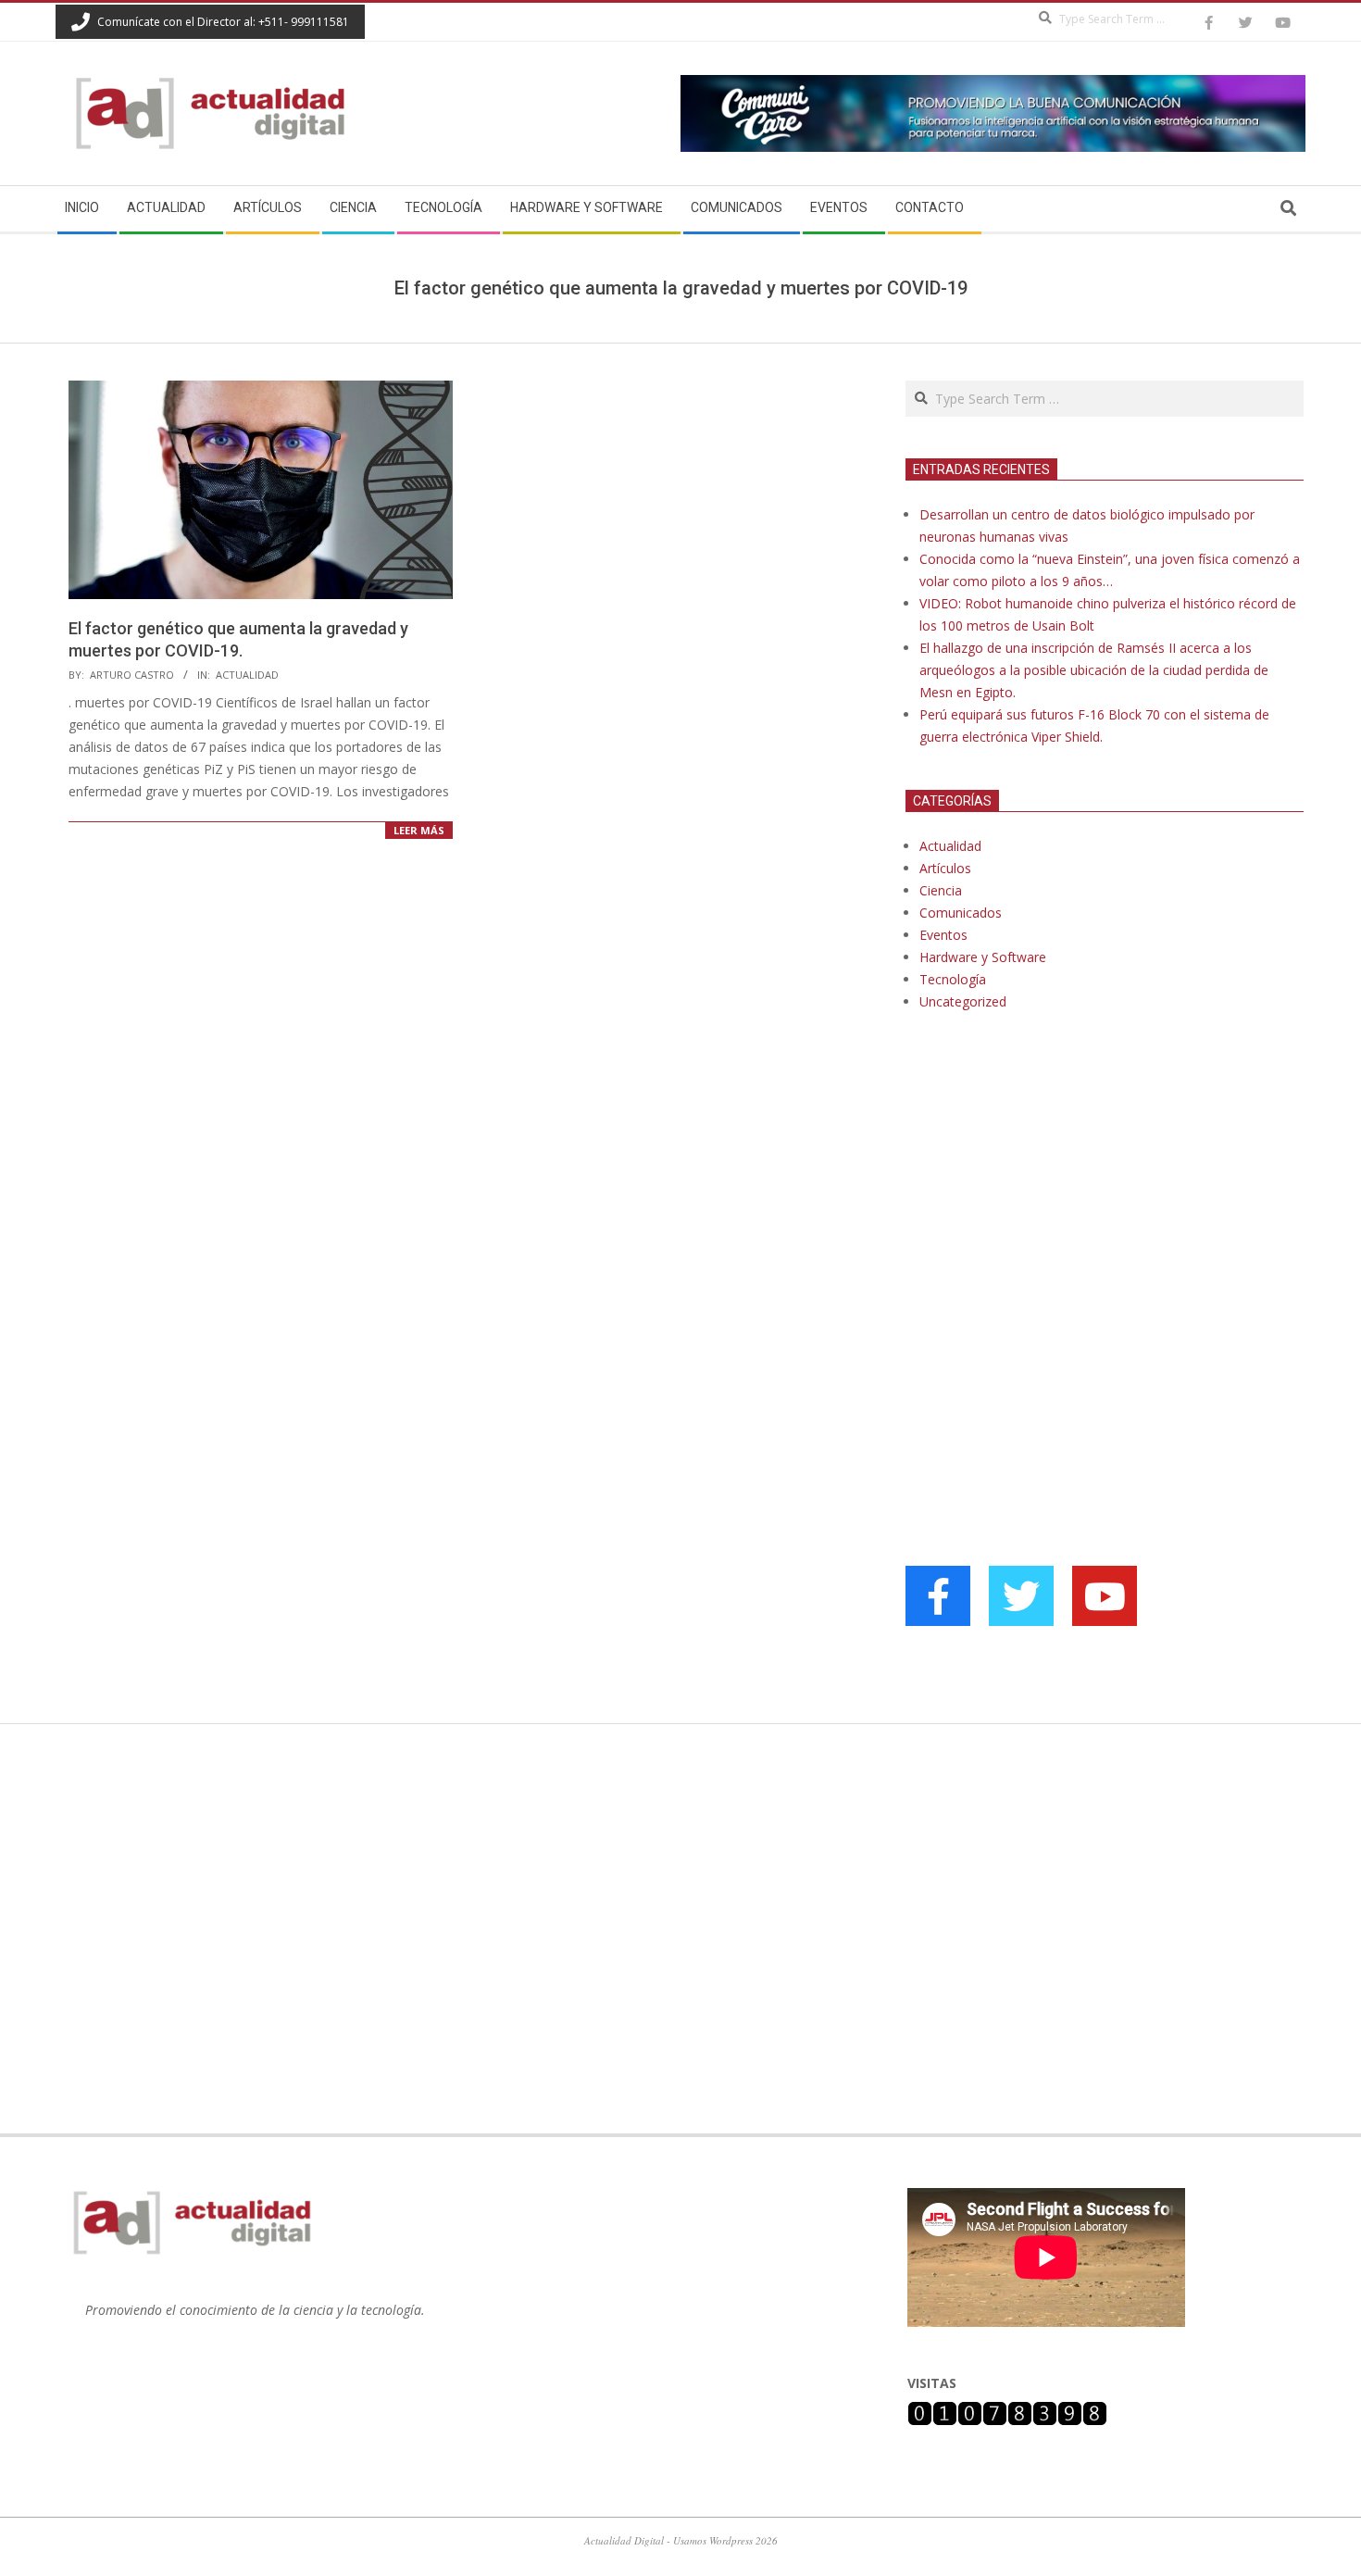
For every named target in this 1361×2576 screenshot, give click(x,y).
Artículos (945, 868)
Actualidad (247, 675)
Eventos (943, 935)
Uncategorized (963, 1001)
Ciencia (941, 890)
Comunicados (961, 913)
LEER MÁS (419, 830)
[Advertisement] (1044, 1215)
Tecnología (953, 979)
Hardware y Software (983, 957)
